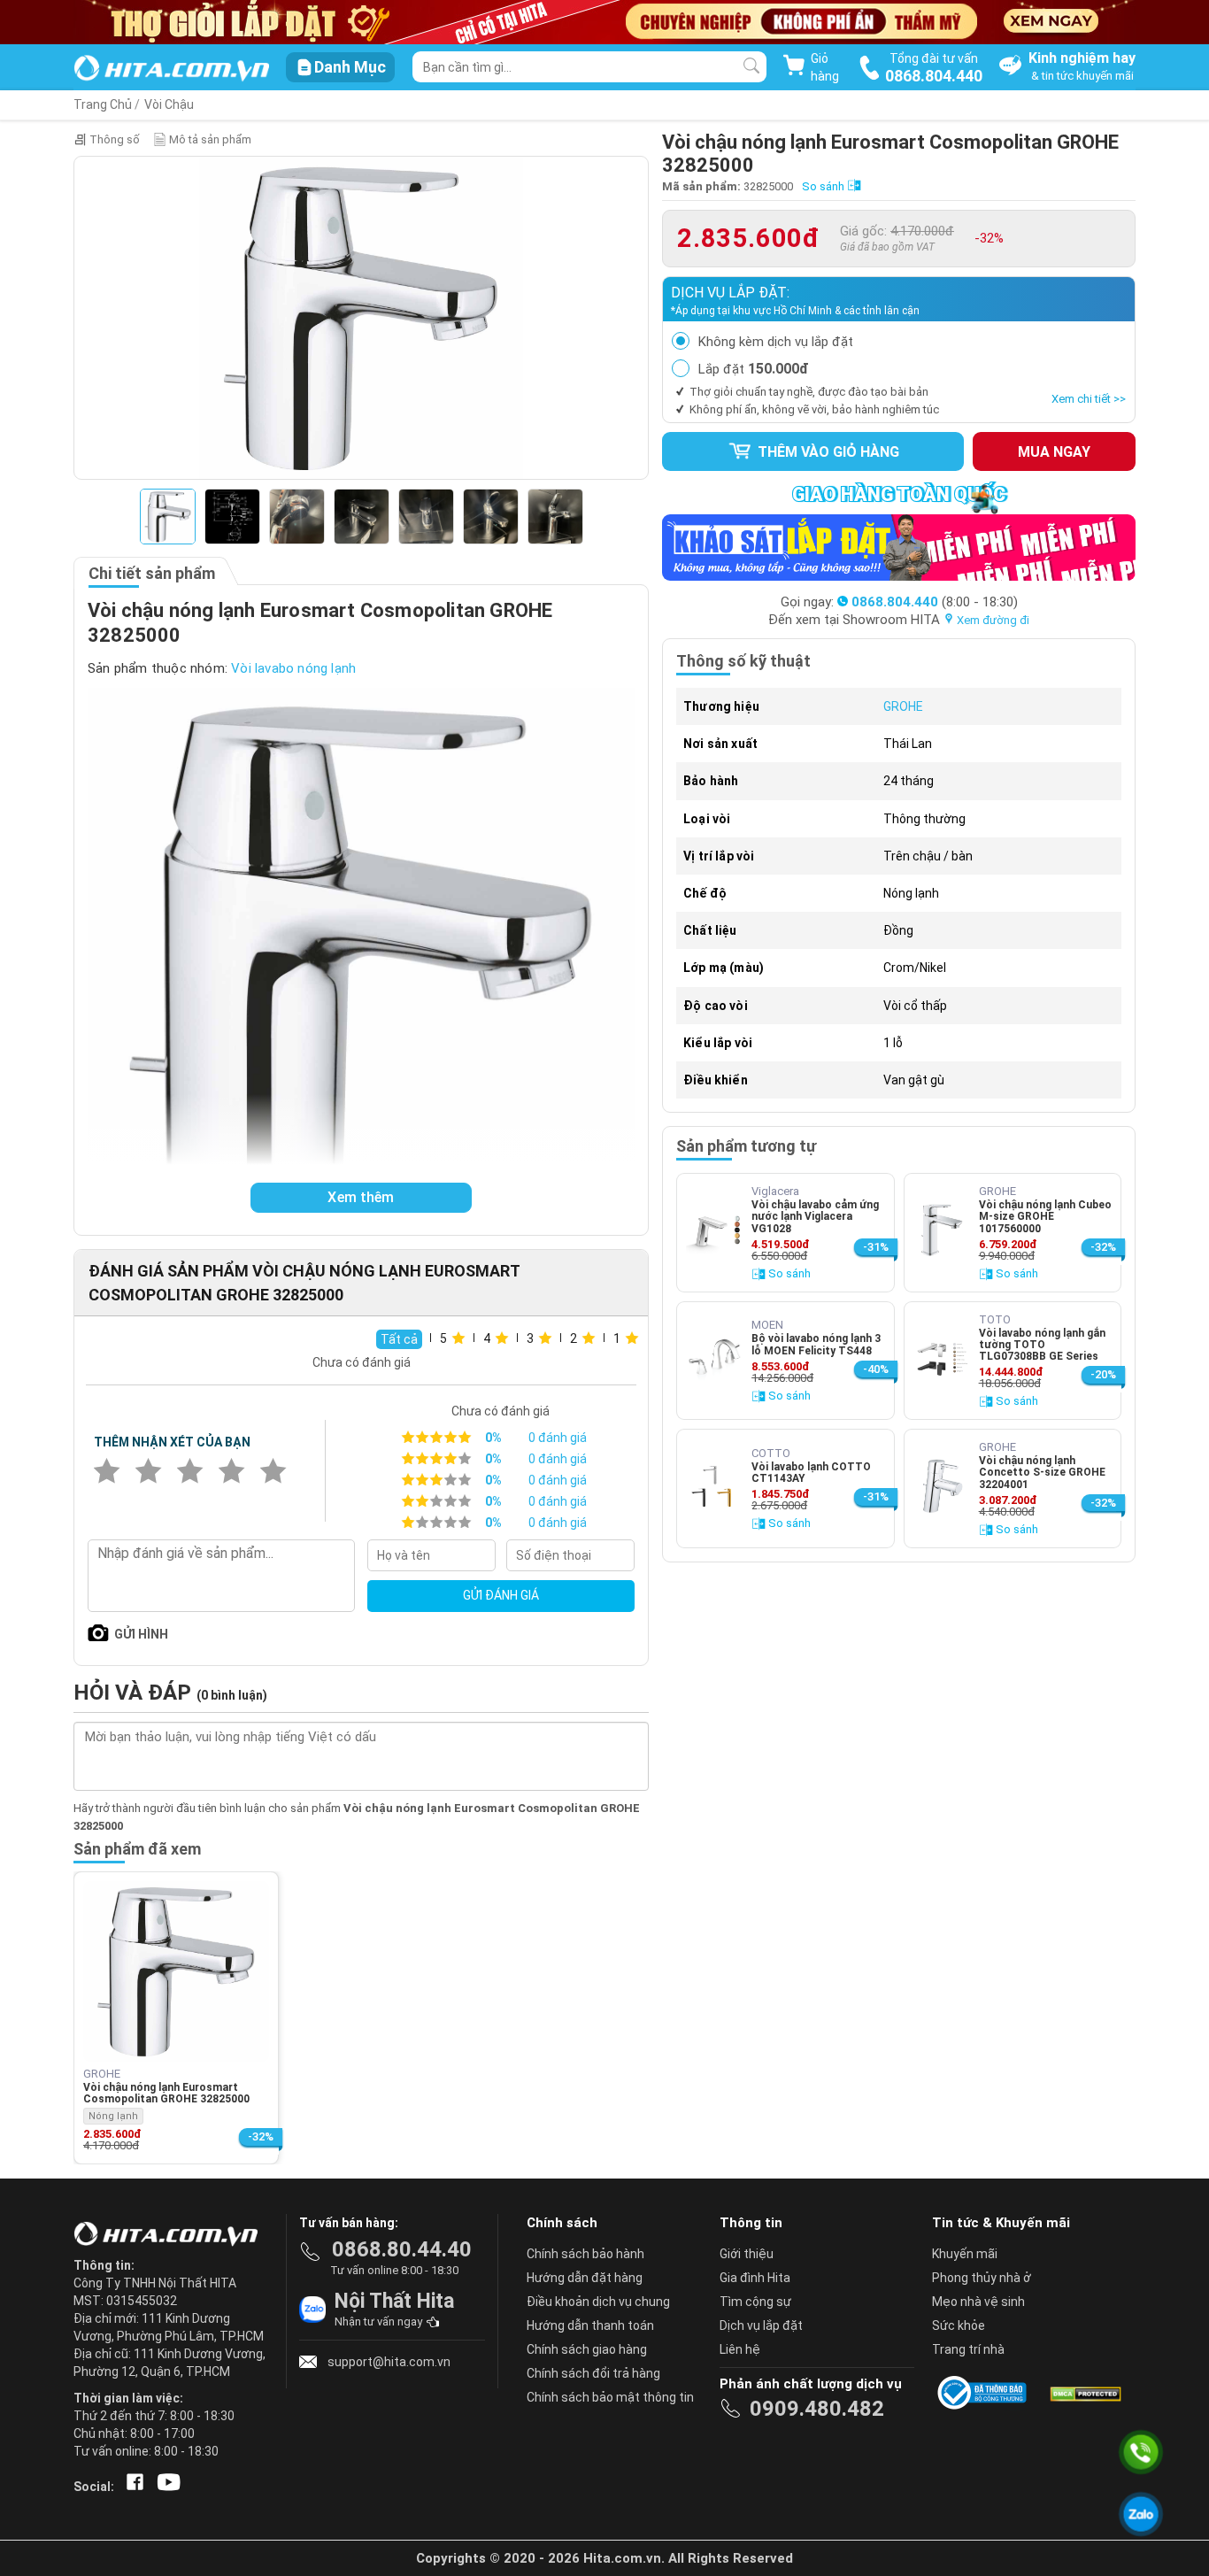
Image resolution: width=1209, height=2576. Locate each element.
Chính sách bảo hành (585, 2254)
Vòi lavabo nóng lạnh (293, 668)
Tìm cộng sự (755, 2302)
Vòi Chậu (169, 104)
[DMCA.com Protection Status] (1084, 2393)
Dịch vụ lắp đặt (761, 2325)
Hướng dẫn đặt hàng (585, 2278)
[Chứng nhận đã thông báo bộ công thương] (985, 2393)
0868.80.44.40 (402, 2249)
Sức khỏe (959, 2325)
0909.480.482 (817, 2409)
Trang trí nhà (968, 2349)
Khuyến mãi (965, 2254)
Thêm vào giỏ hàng (827, 452)
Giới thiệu (747, 2254)
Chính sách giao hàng (587, 2349)
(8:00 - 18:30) (935, 602)
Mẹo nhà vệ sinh (978, 2302)
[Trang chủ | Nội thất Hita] (171, 69)
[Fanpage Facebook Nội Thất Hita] (131, 2487)
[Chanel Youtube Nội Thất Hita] (166, 2487)
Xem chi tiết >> (1089, 399)
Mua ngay (1054, 452)
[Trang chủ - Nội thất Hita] (171, 2235)
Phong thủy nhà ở (982, 2278)
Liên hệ (740, 2349)
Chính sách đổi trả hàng (593, 2373)
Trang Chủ (103, 104)
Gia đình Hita (755, 2278)
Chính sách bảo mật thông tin (610, 2397)
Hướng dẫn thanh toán (590, 2325)
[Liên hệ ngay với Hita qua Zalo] (1141, 2514)
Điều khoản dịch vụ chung (598, 2302)
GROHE (903, 706)
